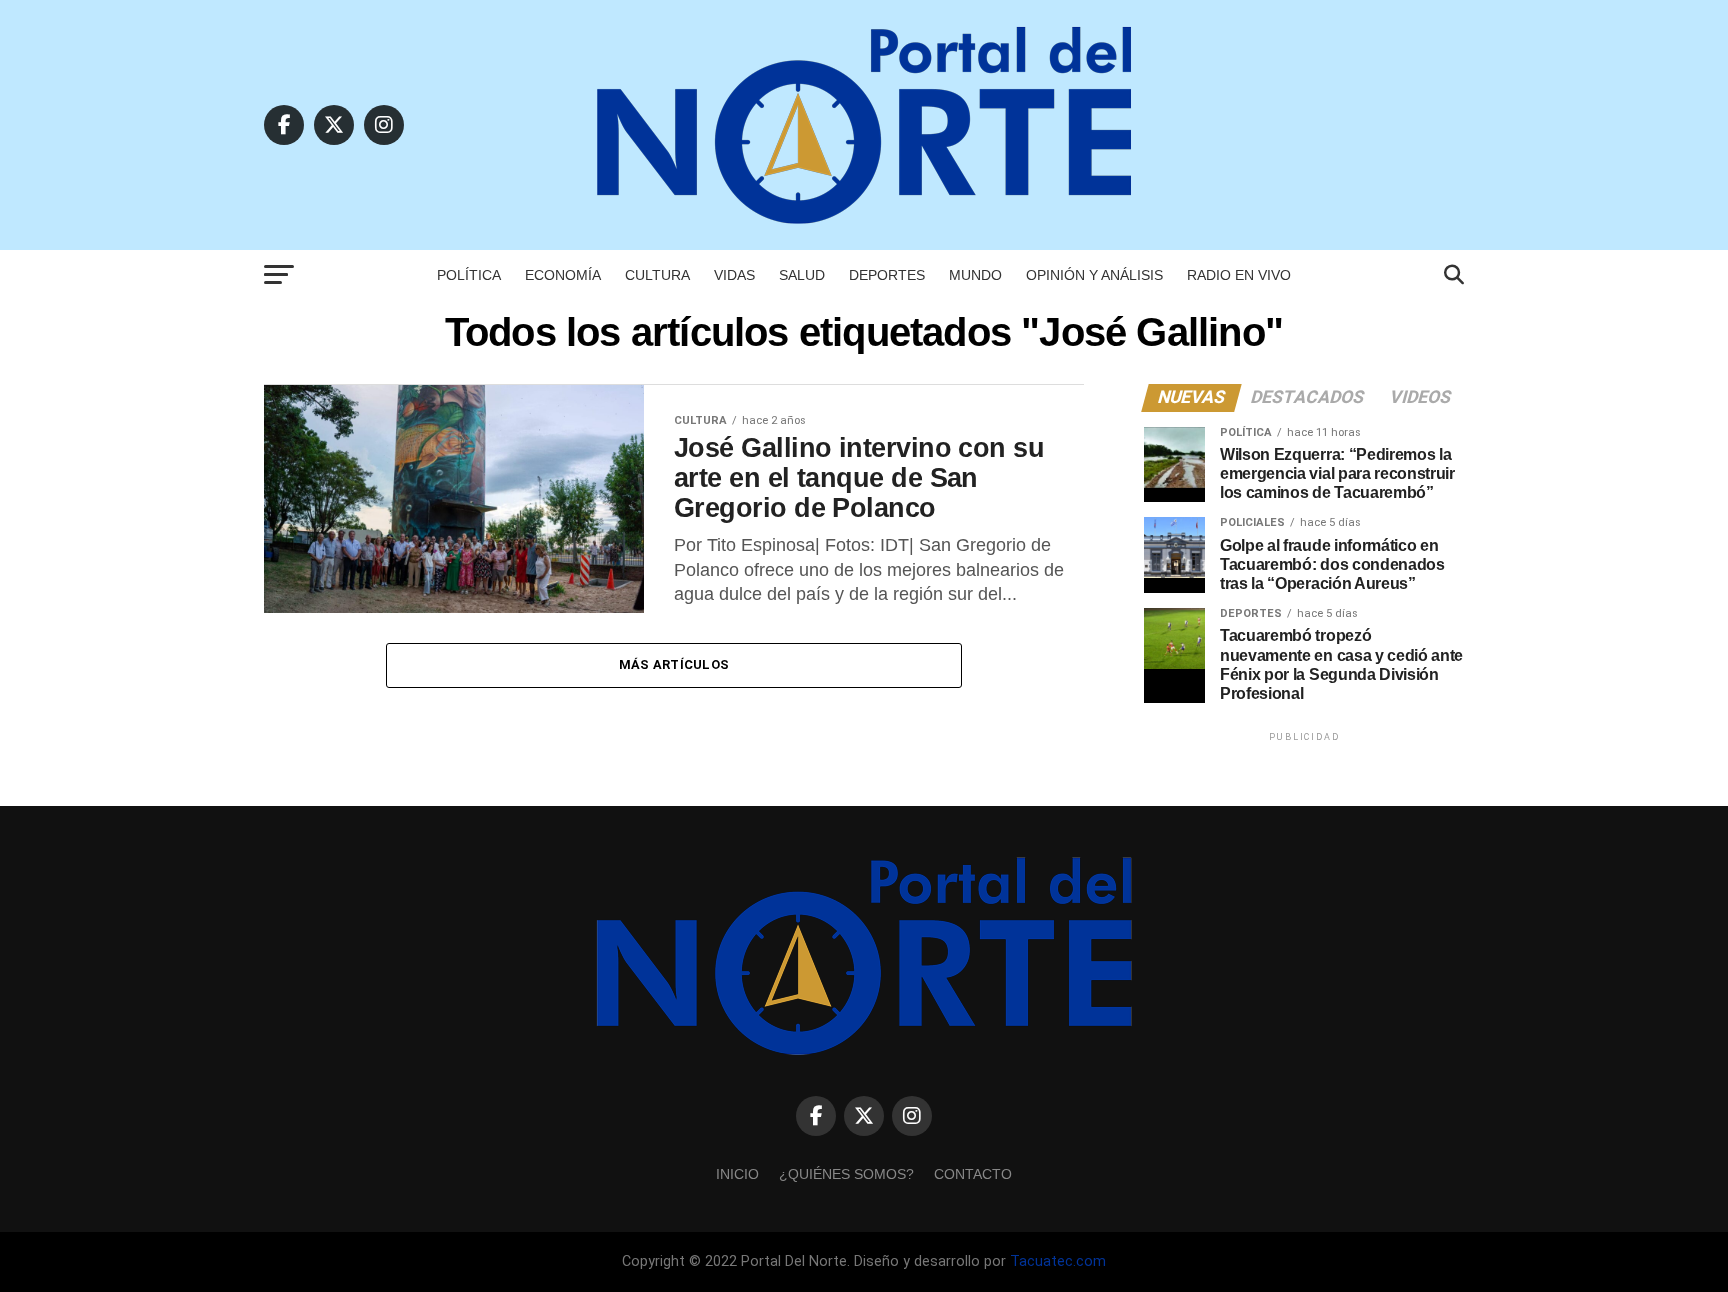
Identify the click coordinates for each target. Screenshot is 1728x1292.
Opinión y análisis (1094, 275)
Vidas (734, 275)
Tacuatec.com (1058, 1261)
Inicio (737, 1174)
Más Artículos (674, 664)
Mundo (975, 275)
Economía (563, 275)
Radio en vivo (1239, 275)
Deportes (887, 275)
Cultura (657, 275)
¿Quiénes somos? (846, 1174)
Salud (802, 275)
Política (469, 275)
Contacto (973, 1174)
